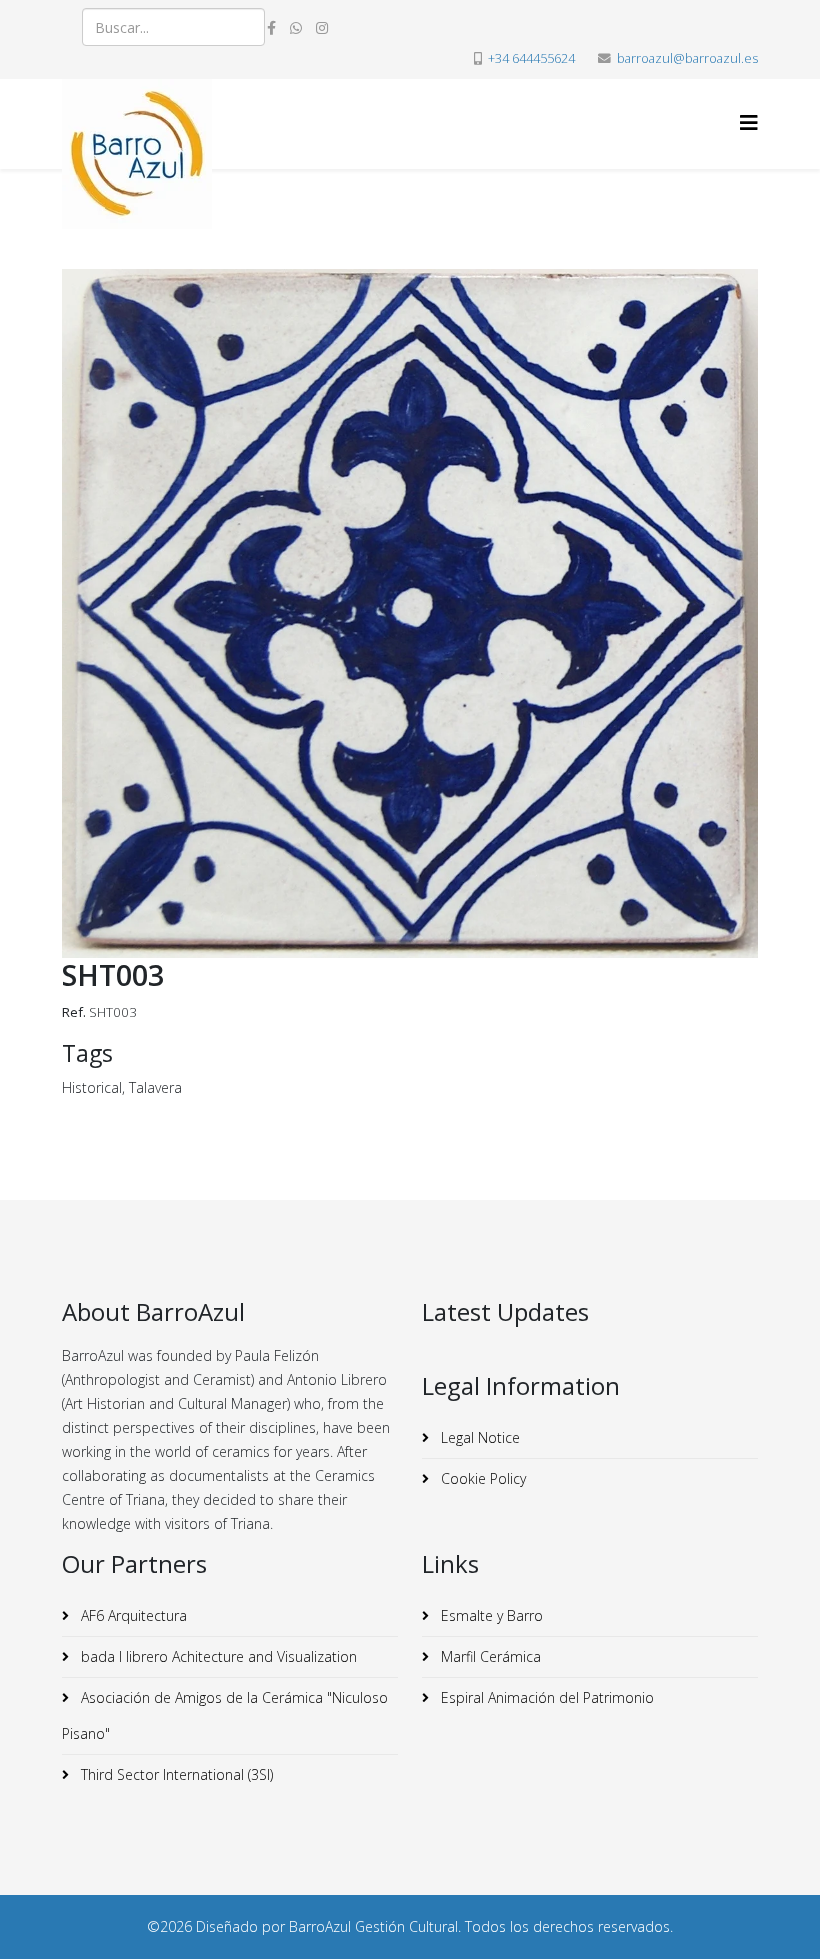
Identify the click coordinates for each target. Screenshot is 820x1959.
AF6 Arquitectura (132, 1615)
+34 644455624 (531, 58)
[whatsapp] (296, 27)
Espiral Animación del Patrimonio (545, 1697)
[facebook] (271, 27)
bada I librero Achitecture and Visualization (217, 1656)
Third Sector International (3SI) (175, 1774)
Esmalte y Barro (490, 1615)
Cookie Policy (481, 1478)
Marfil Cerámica (489, 1656)
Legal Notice (478, 1437)
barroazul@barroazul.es (687, 58)
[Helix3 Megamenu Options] (749, 122)
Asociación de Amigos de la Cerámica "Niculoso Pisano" (225, 1715)
